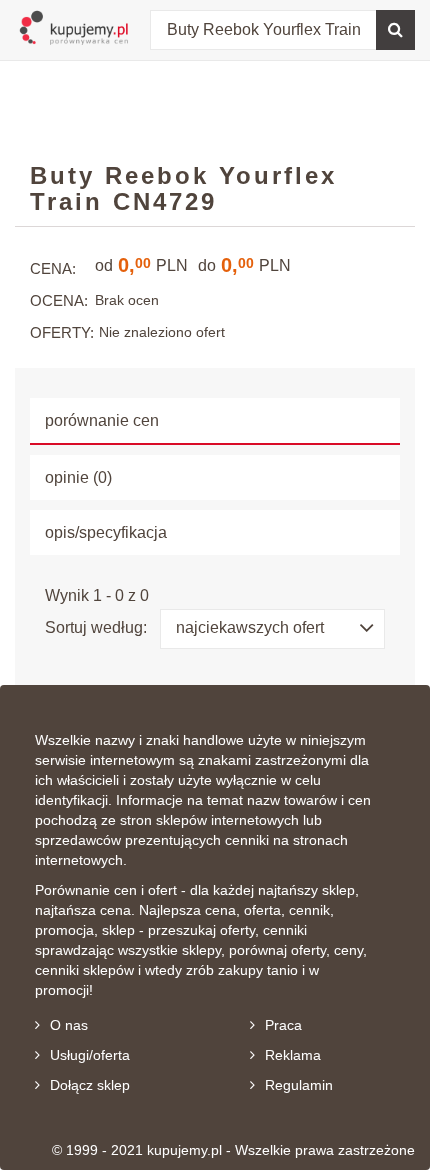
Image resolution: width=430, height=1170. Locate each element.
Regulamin (299, 1085)
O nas (69, 1025)
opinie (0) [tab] (78, 477)
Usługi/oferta (90, 1055)
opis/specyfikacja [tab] (106, 532)
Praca (283, 1025)
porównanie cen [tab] (102, 420)
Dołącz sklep (90, 1085)
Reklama (293, 1055)
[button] (272, 629)
